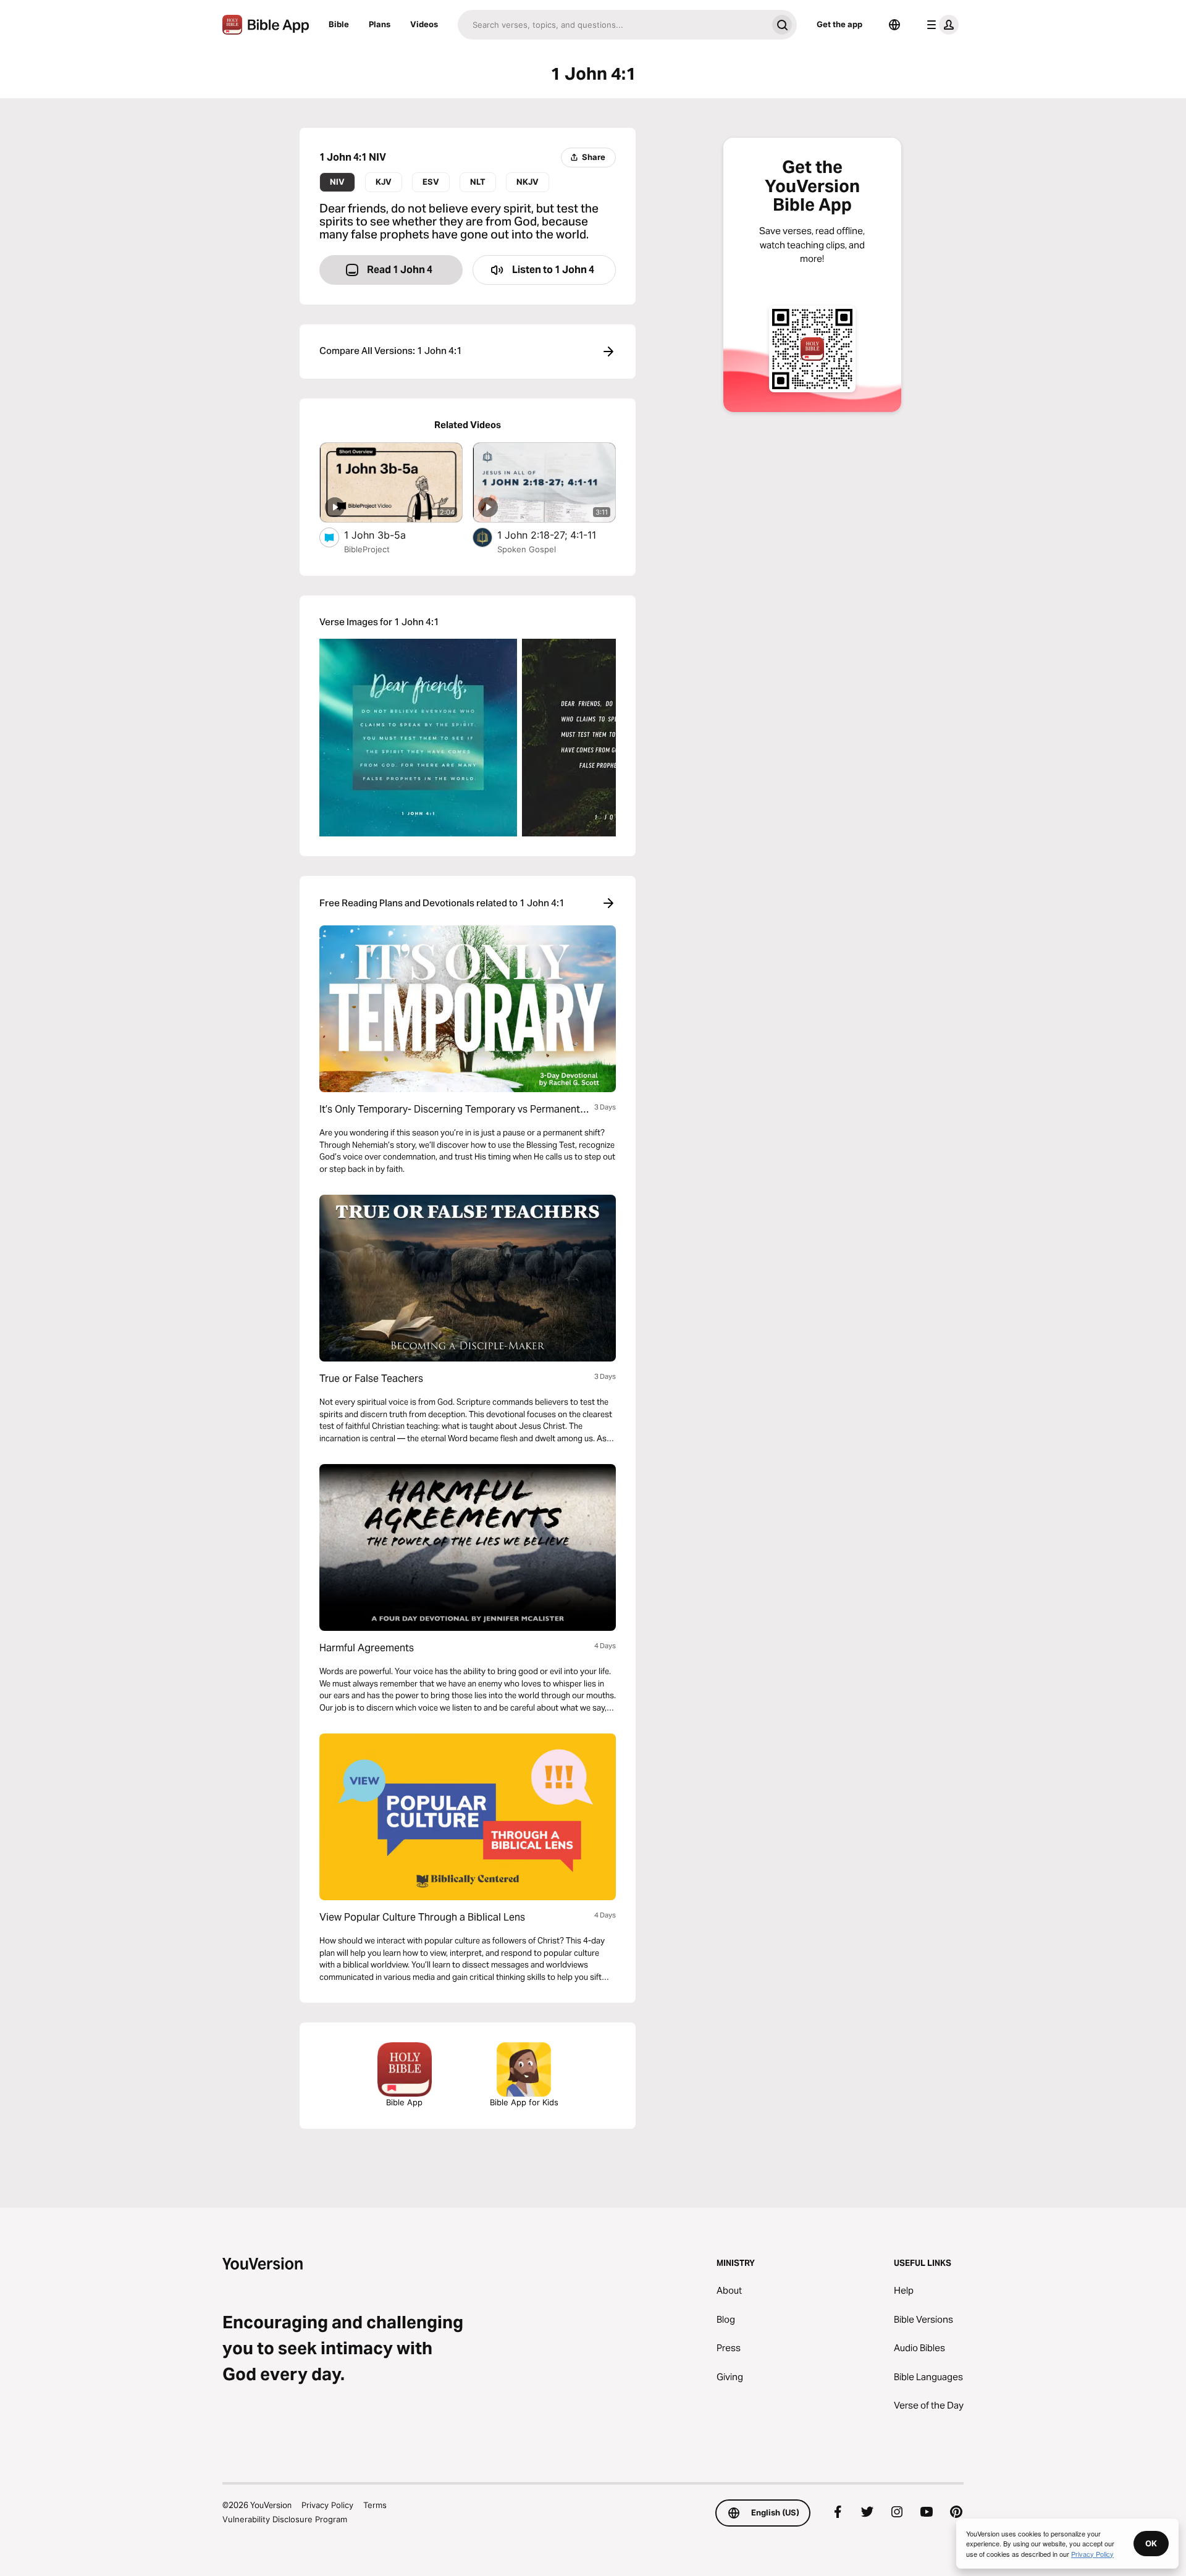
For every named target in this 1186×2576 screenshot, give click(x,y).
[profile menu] (940, 25)
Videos (424, 24)
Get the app (839, 24)
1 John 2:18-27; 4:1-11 (557, 535)
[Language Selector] (894, 25)
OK (1151, 2543)
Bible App (404, 2102)
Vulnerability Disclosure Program (285, 2519)
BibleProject (367, 549)
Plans (380, 24)
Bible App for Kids (524, 2102)
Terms (375, 2505)
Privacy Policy (327, 2505)
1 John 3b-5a (388, 535)
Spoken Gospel (527, 549)
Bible (339, 24)
